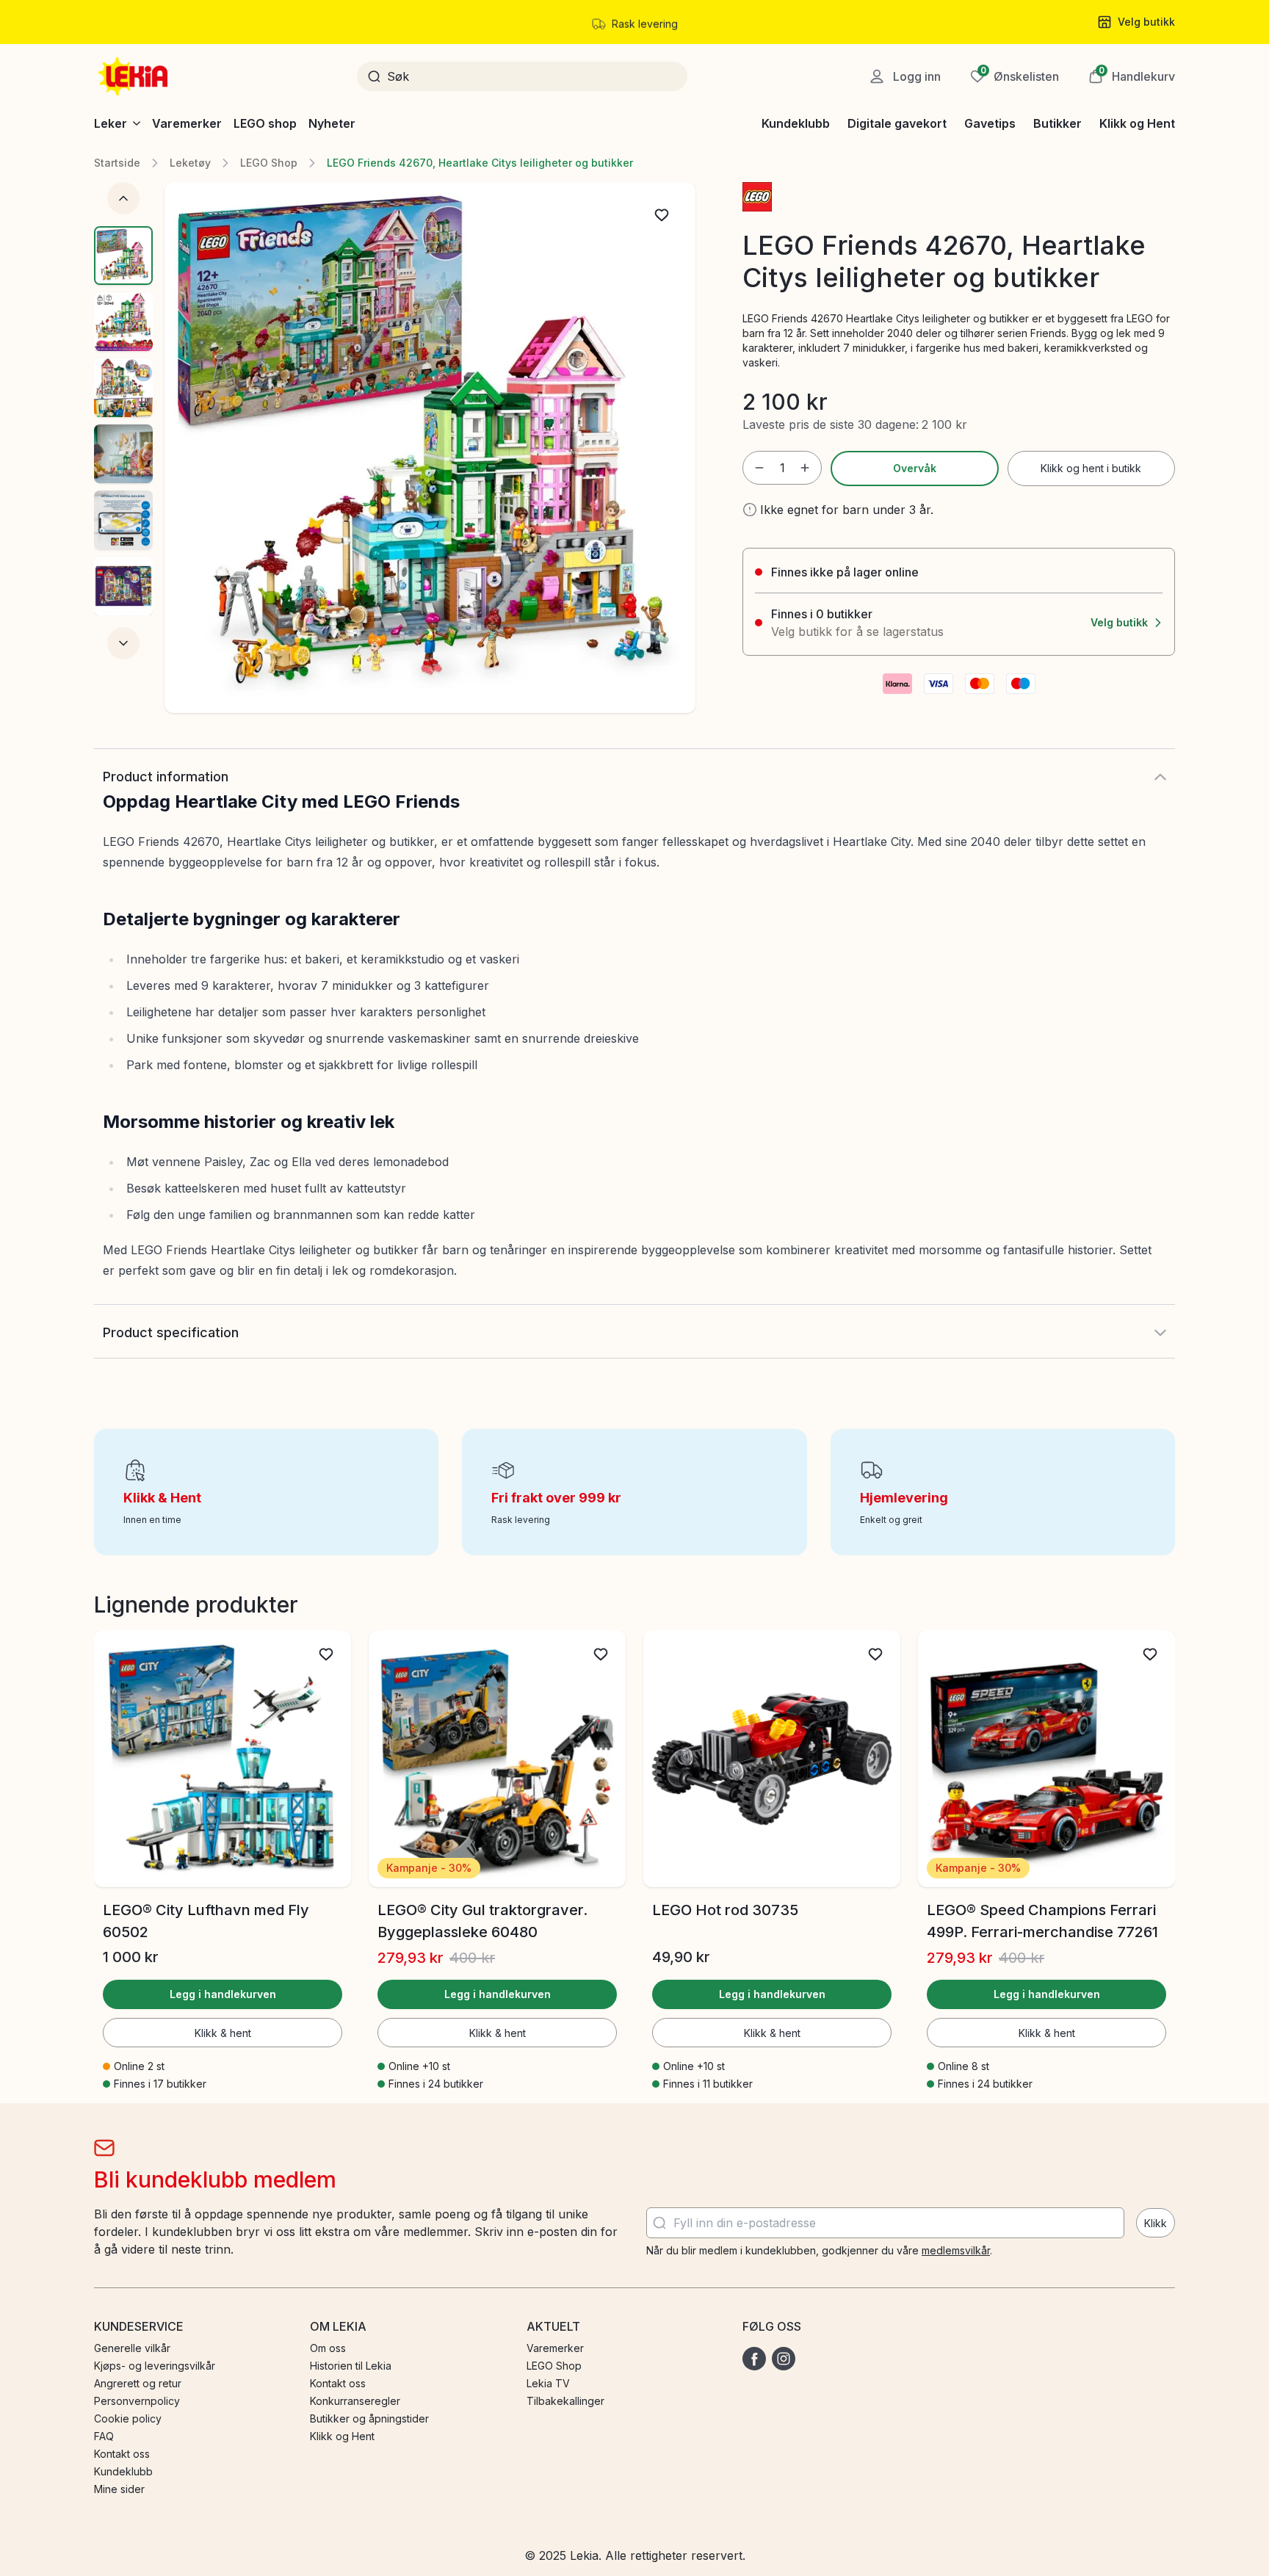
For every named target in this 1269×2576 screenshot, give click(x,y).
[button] (1132, 76)
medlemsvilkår (956, 2250)
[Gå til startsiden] (134, 76)
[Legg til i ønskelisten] (662, 215)
